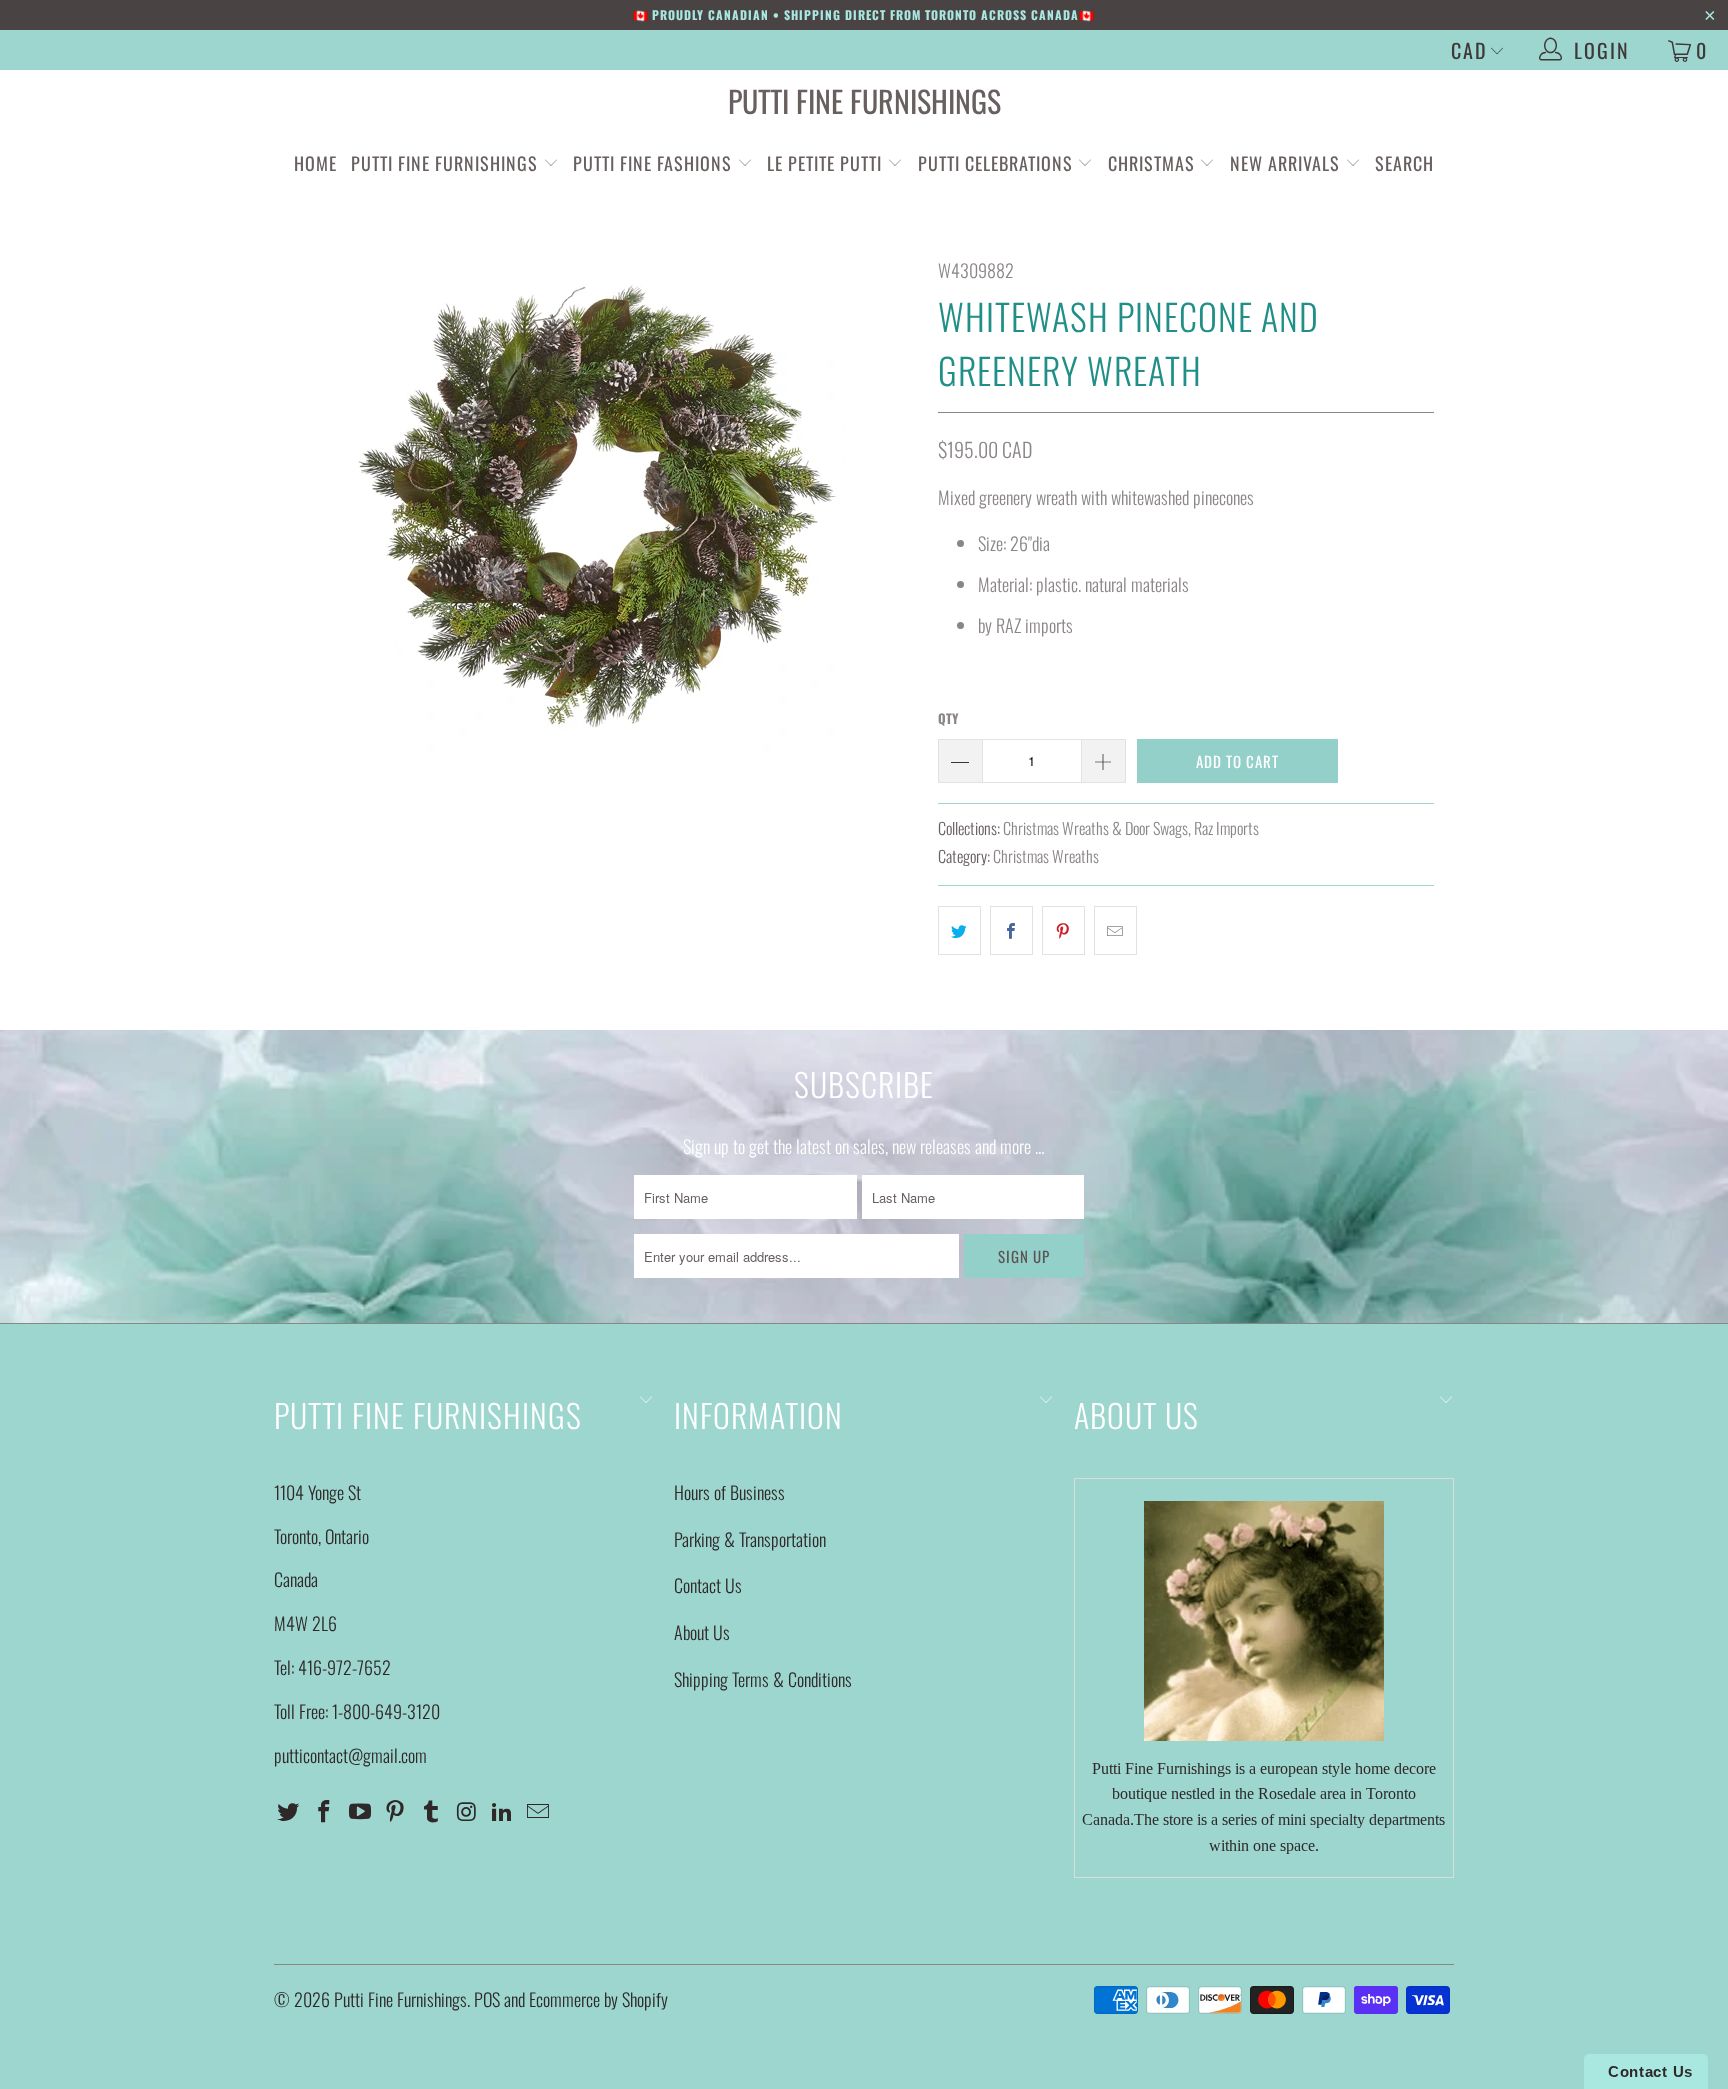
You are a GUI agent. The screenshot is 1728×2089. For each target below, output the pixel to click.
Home (315, 163)
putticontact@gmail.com (350, 1755)
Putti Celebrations (995, 163)
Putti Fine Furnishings (864, 100)
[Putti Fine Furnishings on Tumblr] (432, 1811)
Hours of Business (729, 1492)
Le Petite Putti (827, 163)
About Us (702, 1632)
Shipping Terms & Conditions (763, 1679)
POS (487, 1999)
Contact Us (708, 1585)
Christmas (1154, 163)
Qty (948, 718)
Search (1404, 163)
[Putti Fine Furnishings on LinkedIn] (503, 1811)
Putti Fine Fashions (652, 163)
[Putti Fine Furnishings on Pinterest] (396, 1811)
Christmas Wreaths (1046, 856)
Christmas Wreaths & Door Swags (1095, 828)
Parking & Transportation (750, 1539)
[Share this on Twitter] (959, 930)
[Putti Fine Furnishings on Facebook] (325, 1811)
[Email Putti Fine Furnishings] (539, 1811)
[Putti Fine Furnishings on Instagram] (467, 1811)
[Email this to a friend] (1115, 930)
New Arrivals (1285, 163)
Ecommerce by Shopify (598, 1999)
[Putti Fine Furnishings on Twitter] (289, 1811)
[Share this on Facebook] (1011, 930)
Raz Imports (1226, 828)
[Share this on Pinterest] (1063, 930)
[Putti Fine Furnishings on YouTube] (360, 1811)
